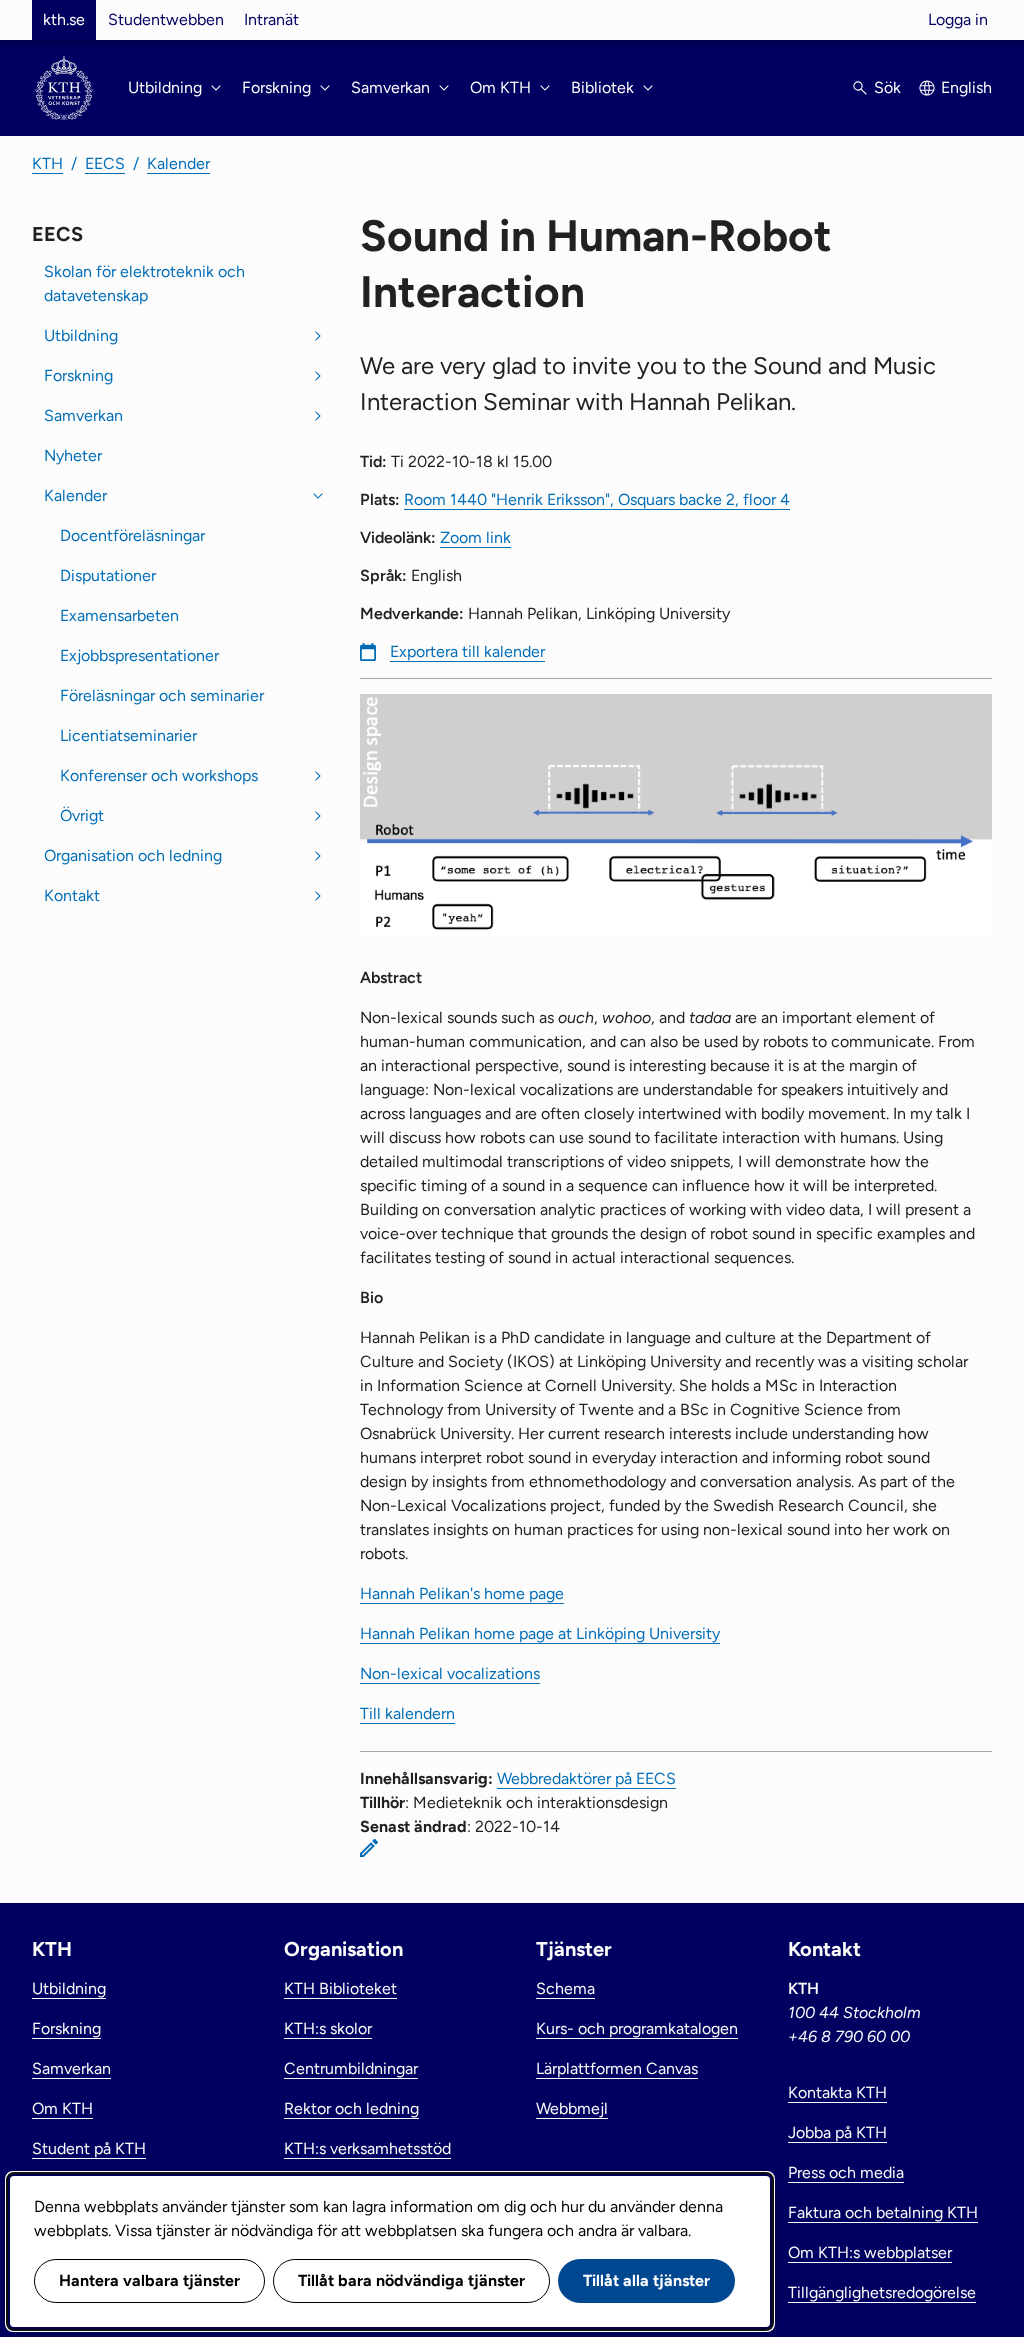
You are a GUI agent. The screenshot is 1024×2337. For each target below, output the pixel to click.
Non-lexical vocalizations (450, 1673)
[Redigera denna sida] (369, 1848)
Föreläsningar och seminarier (162, 695)
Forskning (78, 375)
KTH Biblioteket (340, 1988)
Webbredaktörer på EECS (586, 1778)
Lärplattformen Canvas (617, 2068)
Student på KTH (89, 2148)
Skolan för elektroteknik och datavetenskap (144, 283)
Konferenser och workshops (159, 775)
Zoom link (475, 537)
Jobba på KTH (837, 2132)
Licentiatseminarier (128, 735)
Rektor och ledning (351, 2108)
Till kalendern (407, 1713)
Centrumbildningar (351, 2068)
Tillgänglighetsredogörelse (882, 2292)
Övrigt (82, 815)
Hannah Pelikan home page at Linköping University (540, 1633)
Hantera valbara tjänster (149, 2280)
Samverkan (83, 415)
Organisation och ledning (133, 855)
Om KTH (62, 2108)
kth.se (64, 19)
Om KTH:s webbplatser (870, 2252)
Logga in (958, 19)
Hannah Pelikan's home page (462, 1593)
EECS (105, 163)
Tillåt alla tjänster (646, 2280)
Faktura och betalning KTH (883, 2212)
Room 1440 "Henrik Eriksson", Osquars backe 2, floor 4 (597, 499)
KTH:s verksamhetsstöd (367, 2148)
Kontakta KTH (837, 2092)
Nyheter (73, 455)
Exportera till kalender (467, 651)
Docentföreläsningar (132, 535)
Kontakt (72, 895)
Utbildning (81, 335)
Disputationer (108, 575)
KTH (47, 163)
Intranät (271, 19)
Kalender (178, 163)
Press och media (846, 2172)
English (966, 87)
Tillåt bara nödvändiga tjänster (411, 2280)
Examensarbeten (119, 615)
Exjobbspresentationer (139, 655)
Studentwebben (166, 19)
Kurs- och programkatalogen (637, 2028)
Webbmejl (572, 2108)
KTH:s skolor (328, 2028)
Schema (565, 1988)
